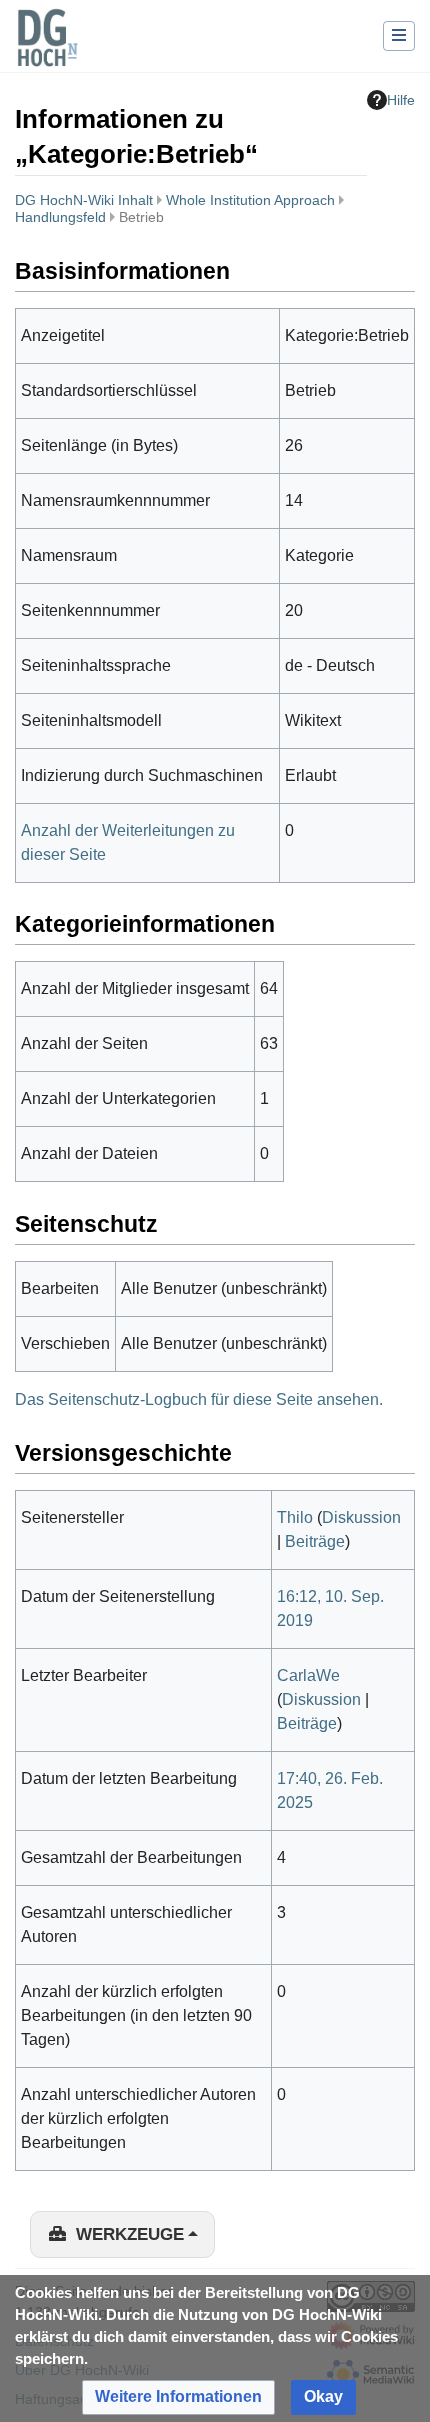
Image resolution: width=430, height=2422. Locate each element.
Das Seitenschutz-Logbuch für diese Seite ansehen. (199, 1399)
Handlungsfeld (60, 217)
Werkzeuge (130, 2234)
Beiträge (315, 1541)
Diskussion (361, 1517)
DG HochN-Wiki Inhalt (84, 200)
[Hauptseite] (47, 50)
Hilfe (401, 100)
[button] (178, 2397)
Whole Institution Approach (250, 200)
